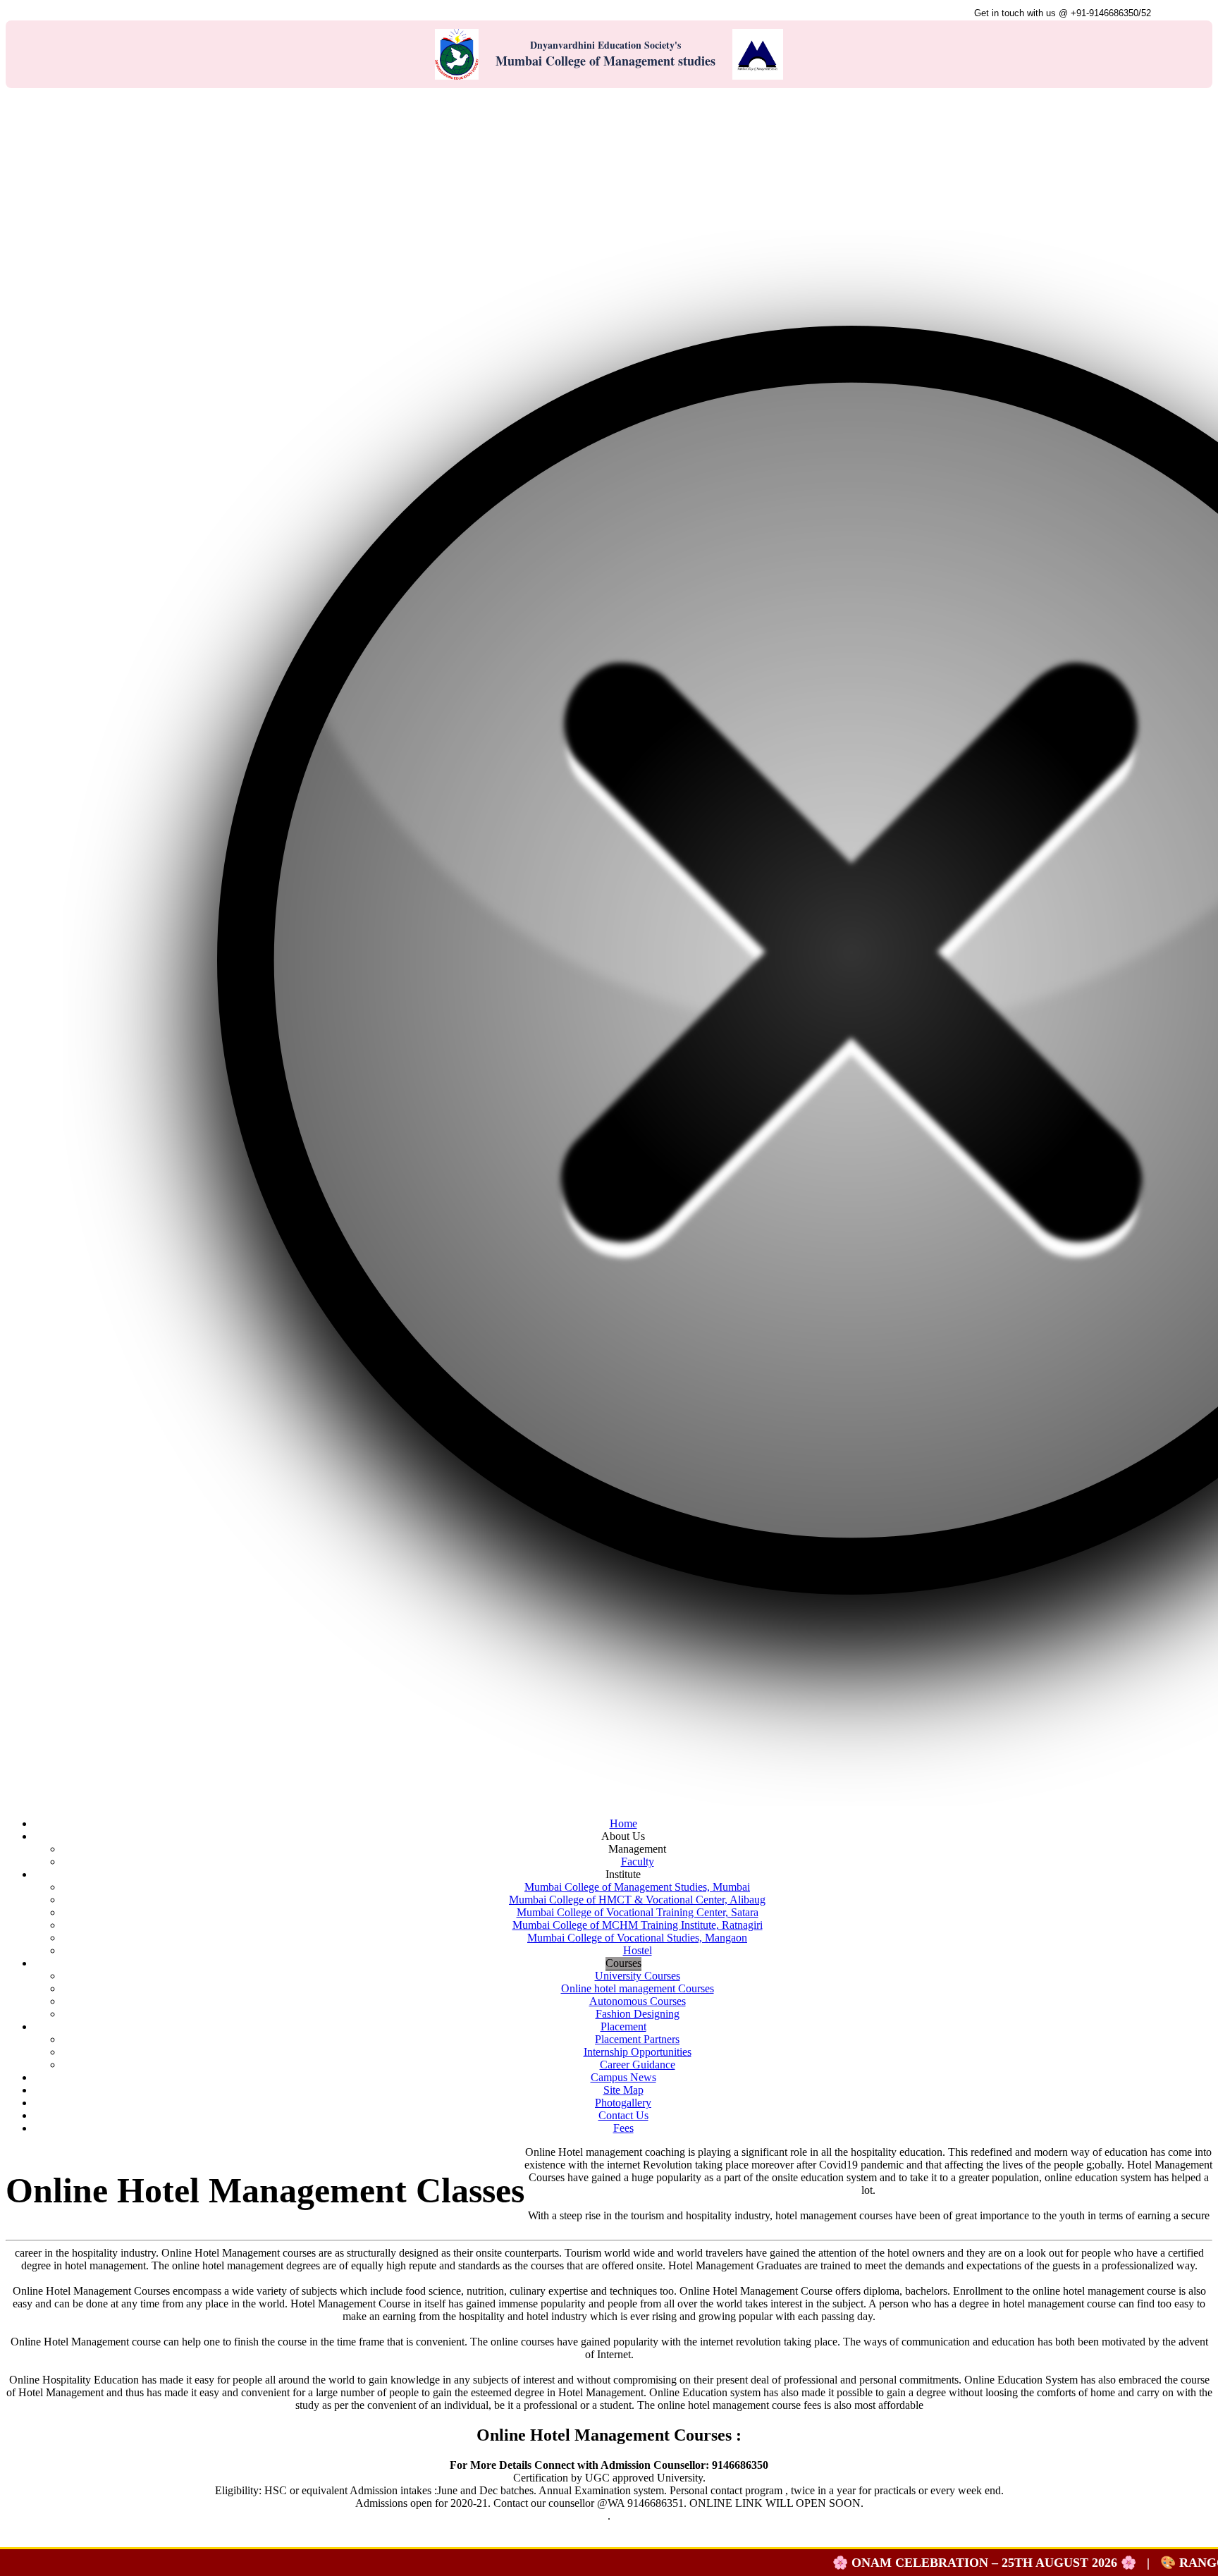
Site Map (623, 2090)
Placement (623, 2026)
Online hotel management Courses (638, 1988)
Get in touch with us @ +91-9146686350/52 (1063, 13)
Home (623, 1823)
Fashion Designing (638, 2014)
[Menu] (75, 101)
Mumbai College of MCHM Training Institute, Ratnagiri (638, 1925)
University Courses (638, 1976)
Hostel (638, 1950)
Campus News (623, 2077)
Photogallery (623, 2103)
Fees (623, 2128)
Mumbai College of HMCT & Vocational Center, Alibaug (637, 1900)
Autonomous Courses (638, 2001)
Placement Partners (637, 2039)
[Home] (19, 101)
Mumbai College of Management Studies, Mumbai (637, 1887)
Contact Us (1182, 13)
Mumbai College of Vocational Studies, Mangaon (637, 1938)
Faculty (638, 1862)
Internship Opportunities (638, 2052)
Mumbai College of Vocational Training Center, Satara (638, 1912)
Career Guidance (638, 2065)
